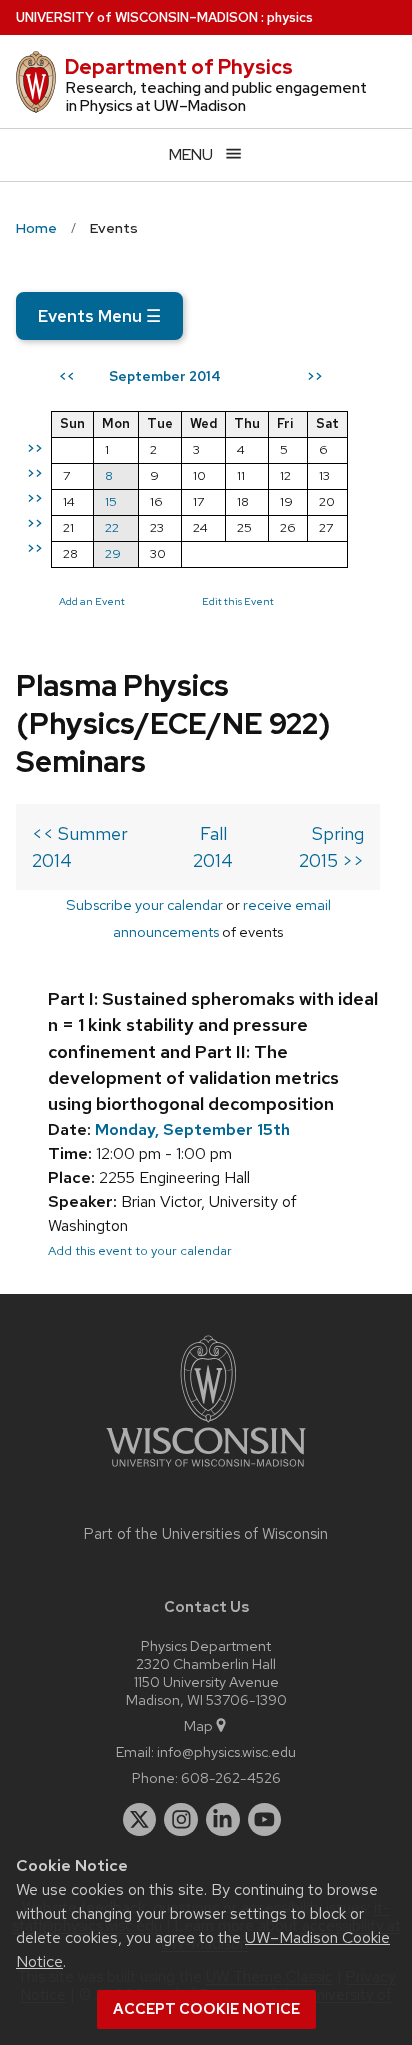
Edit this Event (238, 601)
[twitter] (140, 1820)
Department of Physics (179, 67)
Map (198, 1725)
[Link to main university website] (206, 1470)
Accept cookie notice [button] (206, 2009)
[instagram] (181, 1820)
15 (111, 501)
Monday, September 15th (192, 1129)
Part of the (206, 1534)
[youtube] (265, 1820)
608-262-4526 (231, 1777)
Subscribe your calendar (144, 904)
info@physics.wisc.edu (226, 1751)
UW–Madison (137, 17)
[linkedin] (223, 1820)
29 (113, 553)
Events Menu (99, 316)
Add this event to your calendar (140, 1250)
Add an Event (92, 601)
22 (112, 527)
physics (290, 17)
